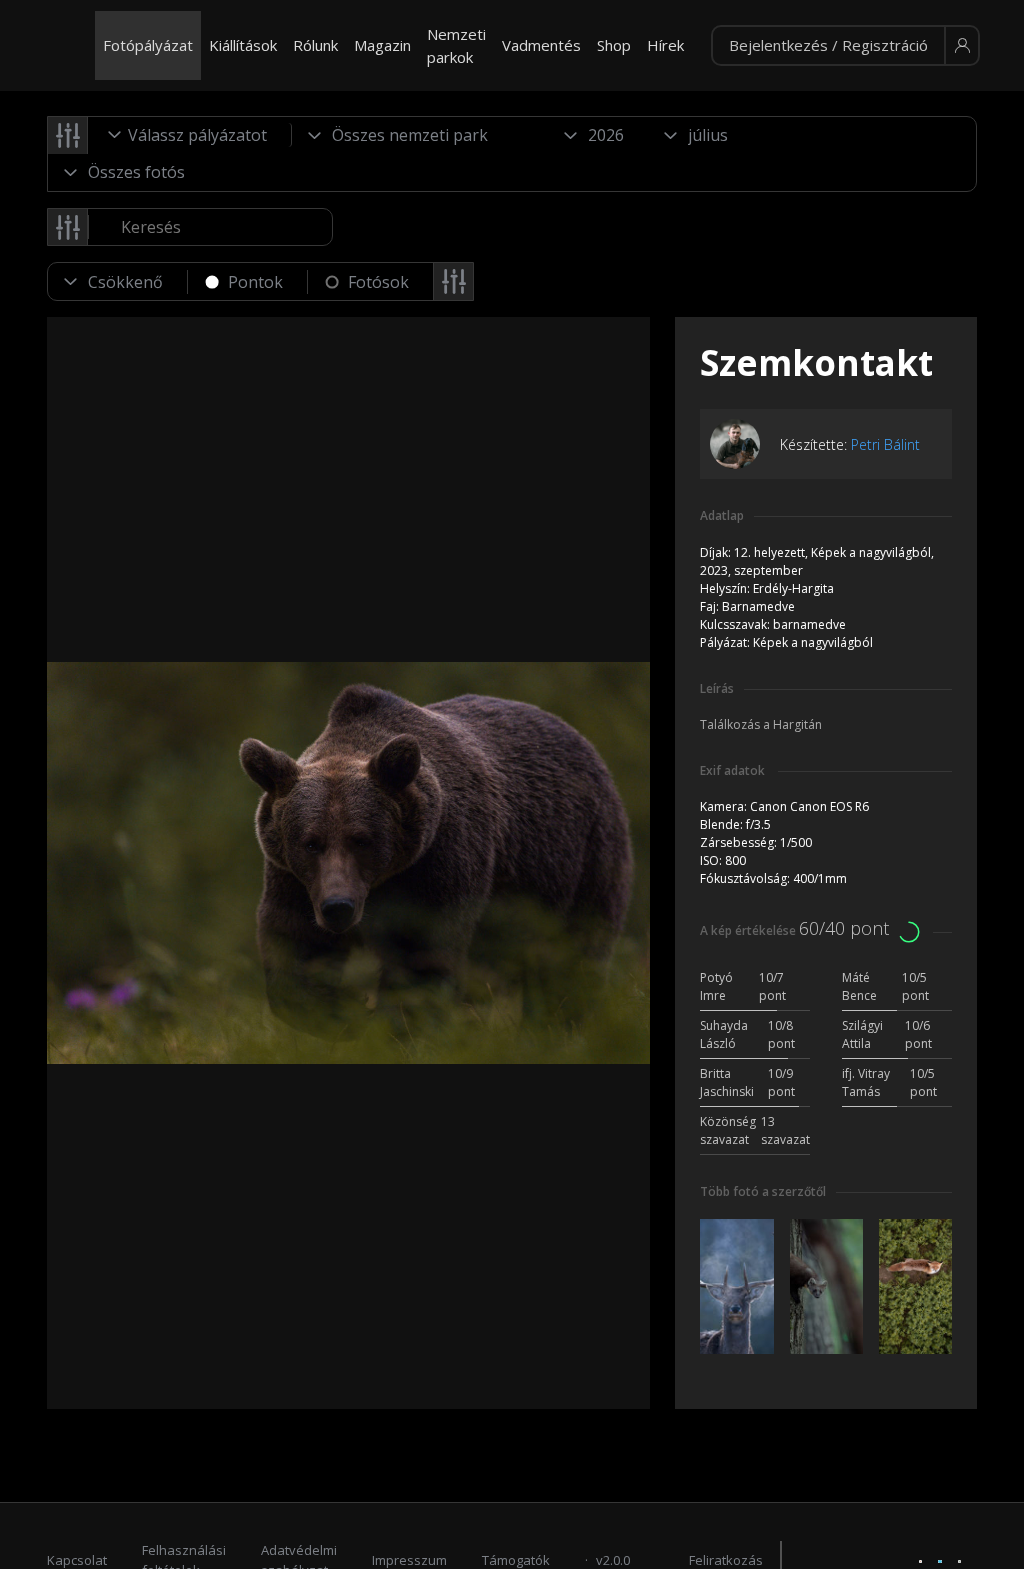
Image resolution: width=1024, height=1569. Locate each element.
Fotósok (378, 282)
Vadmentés (541, 45)
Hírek (665, 45)
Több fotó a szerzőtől (763, 1191)
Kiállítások (243, 45)
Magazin (382, 45)
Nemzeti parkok (456, 45)
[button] (845, 46)
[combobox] (190, 135)
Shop (614, 45)
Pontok (255, 282)
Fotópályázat (148, 45)
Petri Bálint (885, 444)
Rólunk (315, 45)
